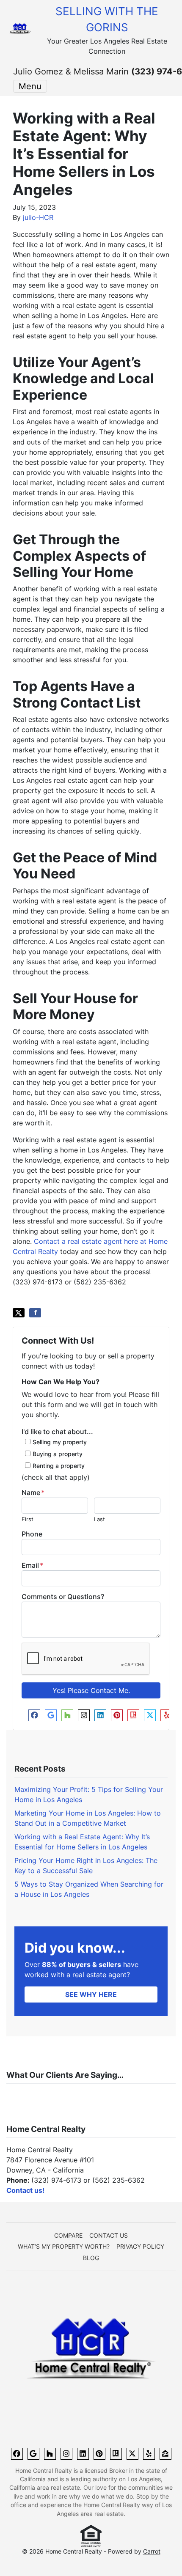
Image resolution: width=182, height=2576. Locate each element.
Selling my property (60, 1442)
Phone (32, 1534)
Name (33, 1492)
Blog (91, 2258)
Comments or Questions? (63, 1597)
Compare (68, 2236)
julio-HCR (38, 217)
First (28, 1519)
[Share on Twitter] (19, 1313)
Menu (30, 86)
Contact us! (25, 2190)
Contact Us (109, 2236)
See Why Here (91, 1994)
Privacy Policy (140, 2247)
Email (32, 1565)
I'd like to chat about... (57, 1432)
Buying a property (58, 1454)
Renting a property (59, 1466)
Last (99, 1519)
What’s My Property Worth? (64, 2247)
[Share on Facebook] (35, 1313)
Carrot (152, 2551)
